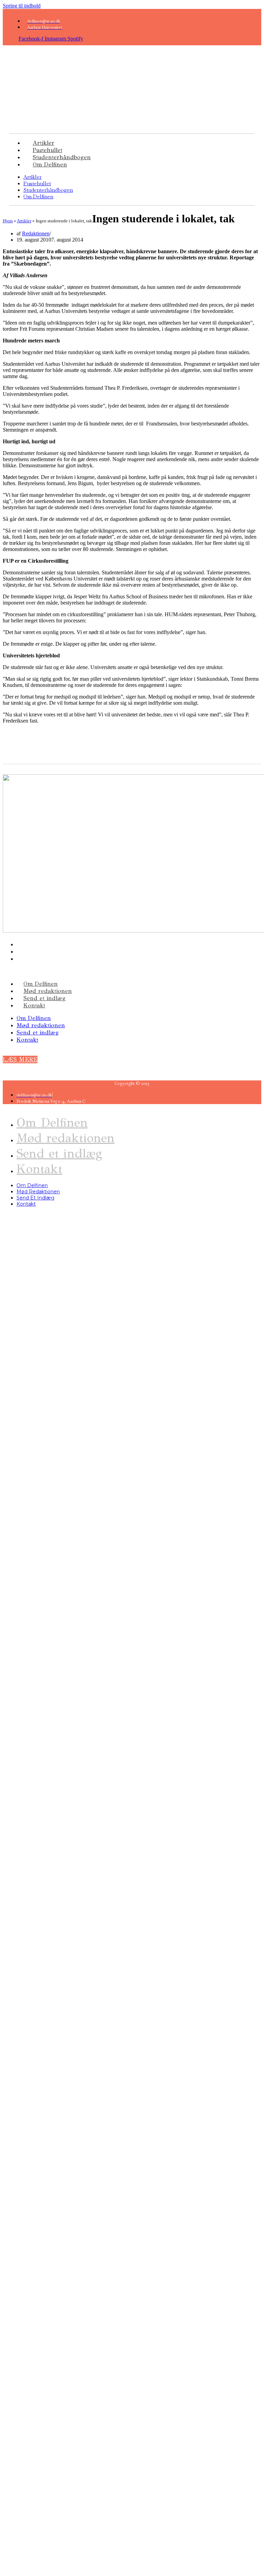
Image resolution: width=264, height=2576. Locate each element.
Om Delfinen (50, 165)
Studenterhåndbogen (48, 190)
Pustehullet (37, 183)
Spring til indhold (22, 6)
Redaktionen (36, 233)
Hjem (8, 221)
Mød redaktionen (48, 991)
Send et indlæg (45, 998)
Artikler (32, 177)
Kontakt (34, 1005)
